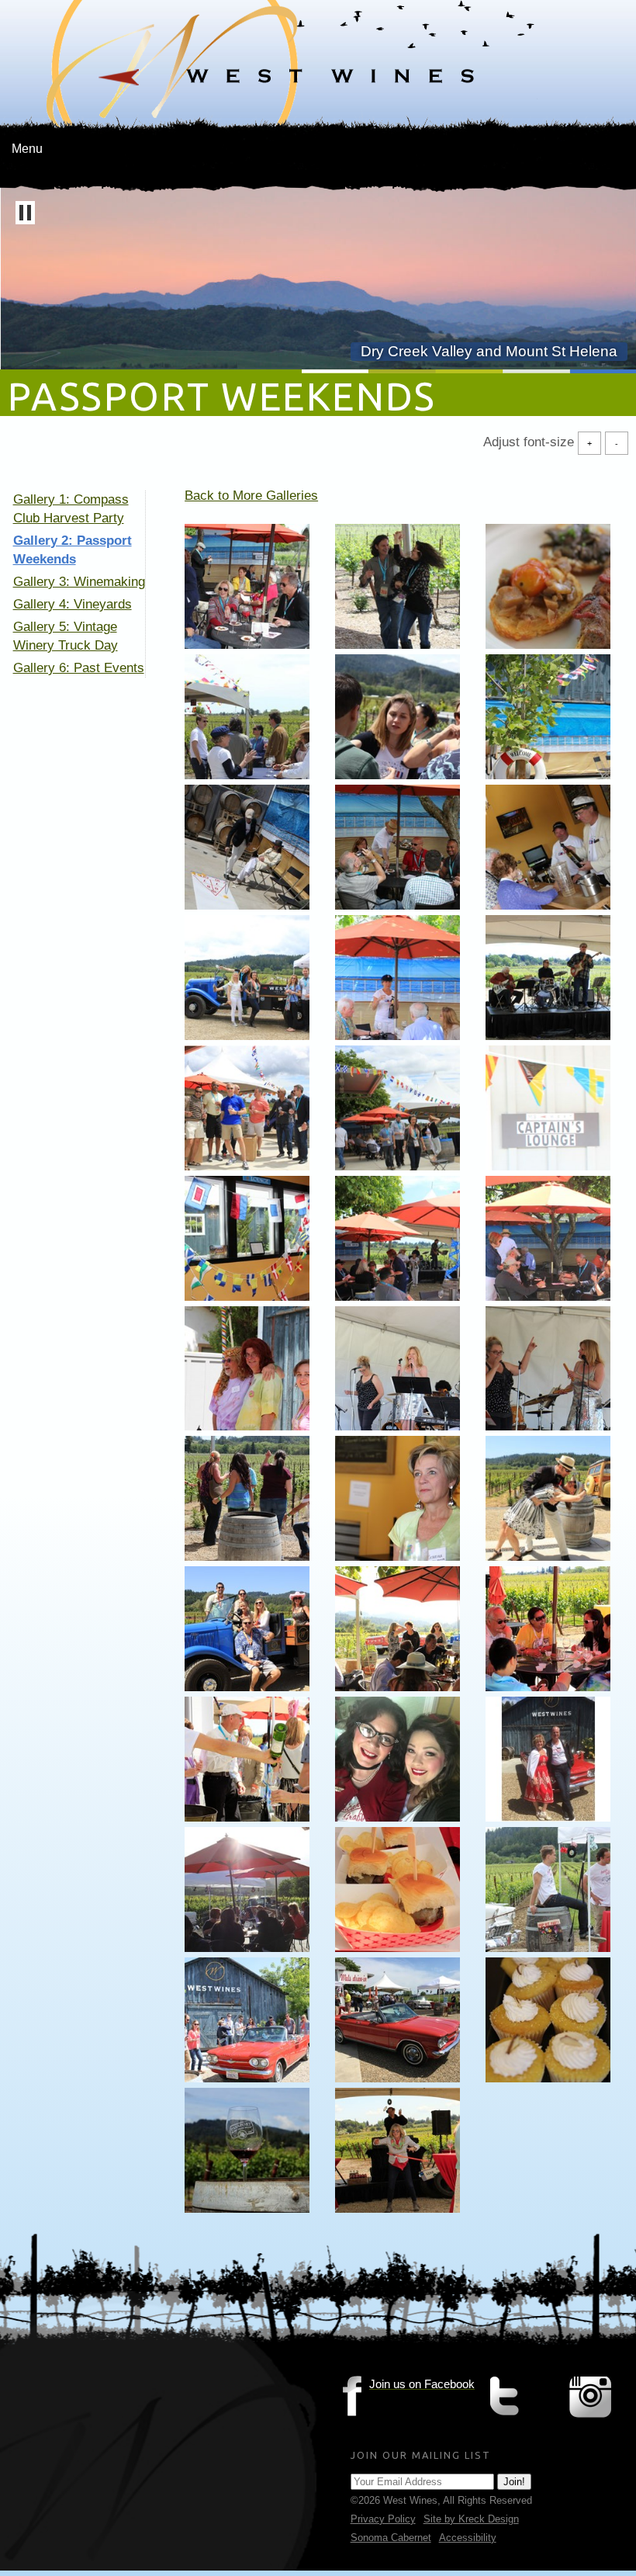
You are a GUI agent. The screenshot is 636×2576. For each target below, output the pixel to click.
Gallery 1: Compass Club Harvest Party (71, 509)
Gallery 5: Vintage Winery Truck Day (66, 636)
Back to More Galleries (251, 496)
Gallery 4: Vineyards (73, 604)
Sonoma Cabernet (391, 2538)
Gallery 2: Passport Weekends (73, 550)
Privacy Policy (383, 2519)
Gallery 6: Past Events (79, 668)
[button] (25, 213)
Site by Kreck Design (471, 2519)
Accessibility (468, 2538)
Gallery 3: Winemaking (79, 582)
